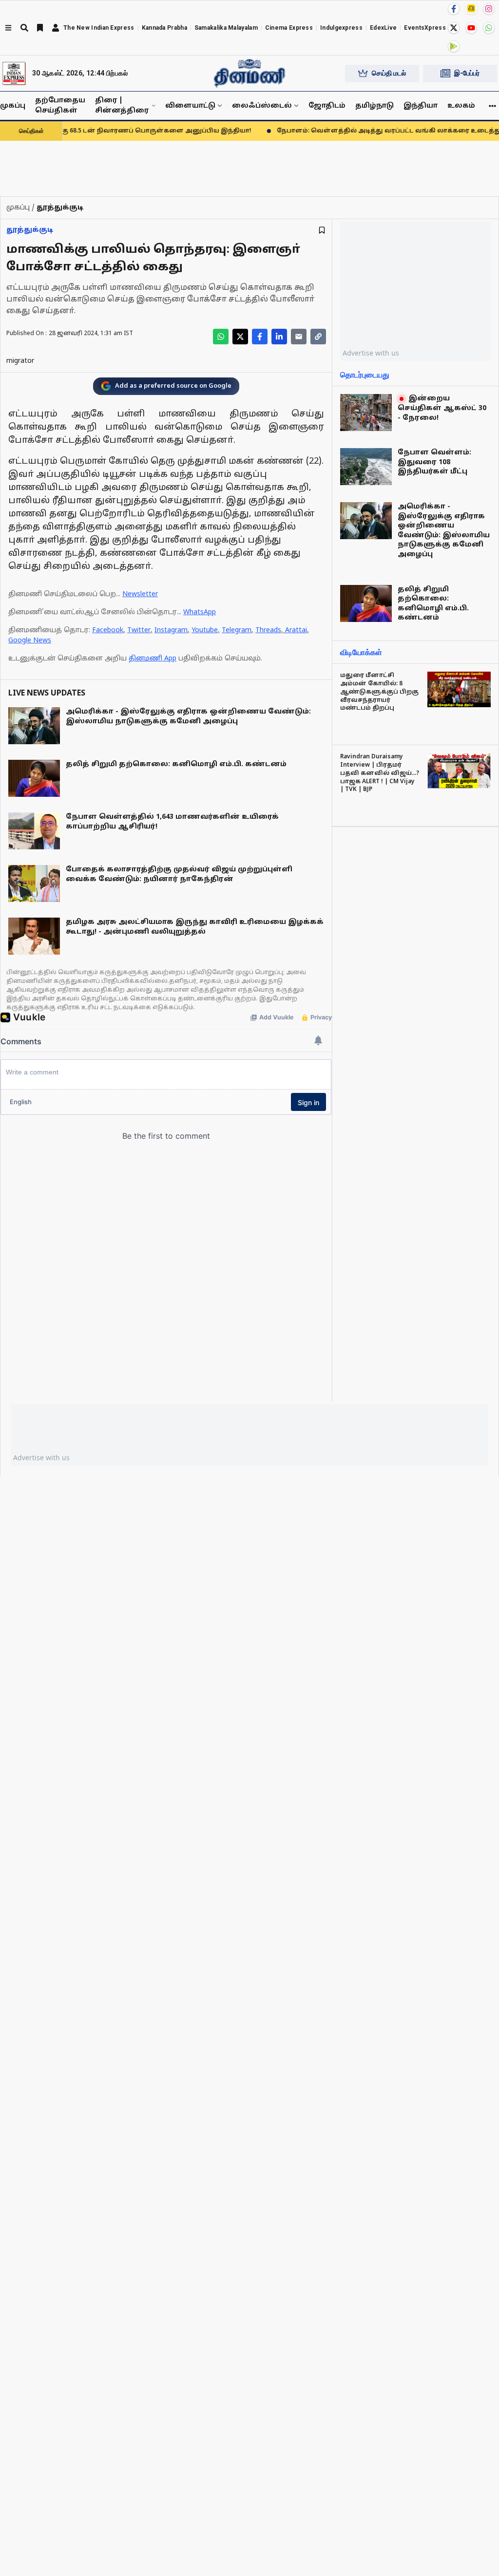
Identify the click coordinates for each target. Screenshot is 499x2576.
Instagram (171, 630)
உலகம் (461, 106)
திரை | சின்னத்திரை (122, 106)
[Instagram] (489, 9)
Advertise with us (371, 353)
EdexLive (383, 28)
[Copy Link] (318, 337)
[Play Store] (454, 46)
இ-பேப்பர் (467, 73)
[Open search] (24, 28)
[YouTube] (471, 28)
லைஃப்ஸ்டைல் (262, 106)
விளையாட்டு (190, 106)
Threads (268, 630)
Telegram (237, 630)
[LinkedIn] (279, 337)
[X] (454, 28)
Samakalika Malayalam (226, 28)
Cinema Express (289, 28)
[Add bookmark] (322, 230)
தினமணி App (153, 659)
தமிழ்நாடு (374, 106)
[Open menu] (8, 28)
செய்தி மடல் (389, 73)
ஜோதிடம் (327, 106)
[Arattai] (471, 8)
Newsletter (140, 594)
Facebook (108, 630)
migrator (20, 361)
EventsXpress (425, 28)
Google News (30, 641)
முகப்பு (13, 106)
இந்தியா (421, 106)
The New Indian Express (99, 28)
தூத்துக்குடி (30, 230)
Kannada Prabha (164, 28)
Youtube (205, 630)
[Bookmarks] (40, 28)
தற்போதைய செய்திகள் (60, 106)
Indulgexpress (341, 28)
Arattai (296, 630)
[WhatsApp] (489, 28)
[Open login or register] (56, 28)
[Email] (299, 337)
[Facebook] (454, 9)
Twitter (139, 630)
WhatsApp (200, 612)
